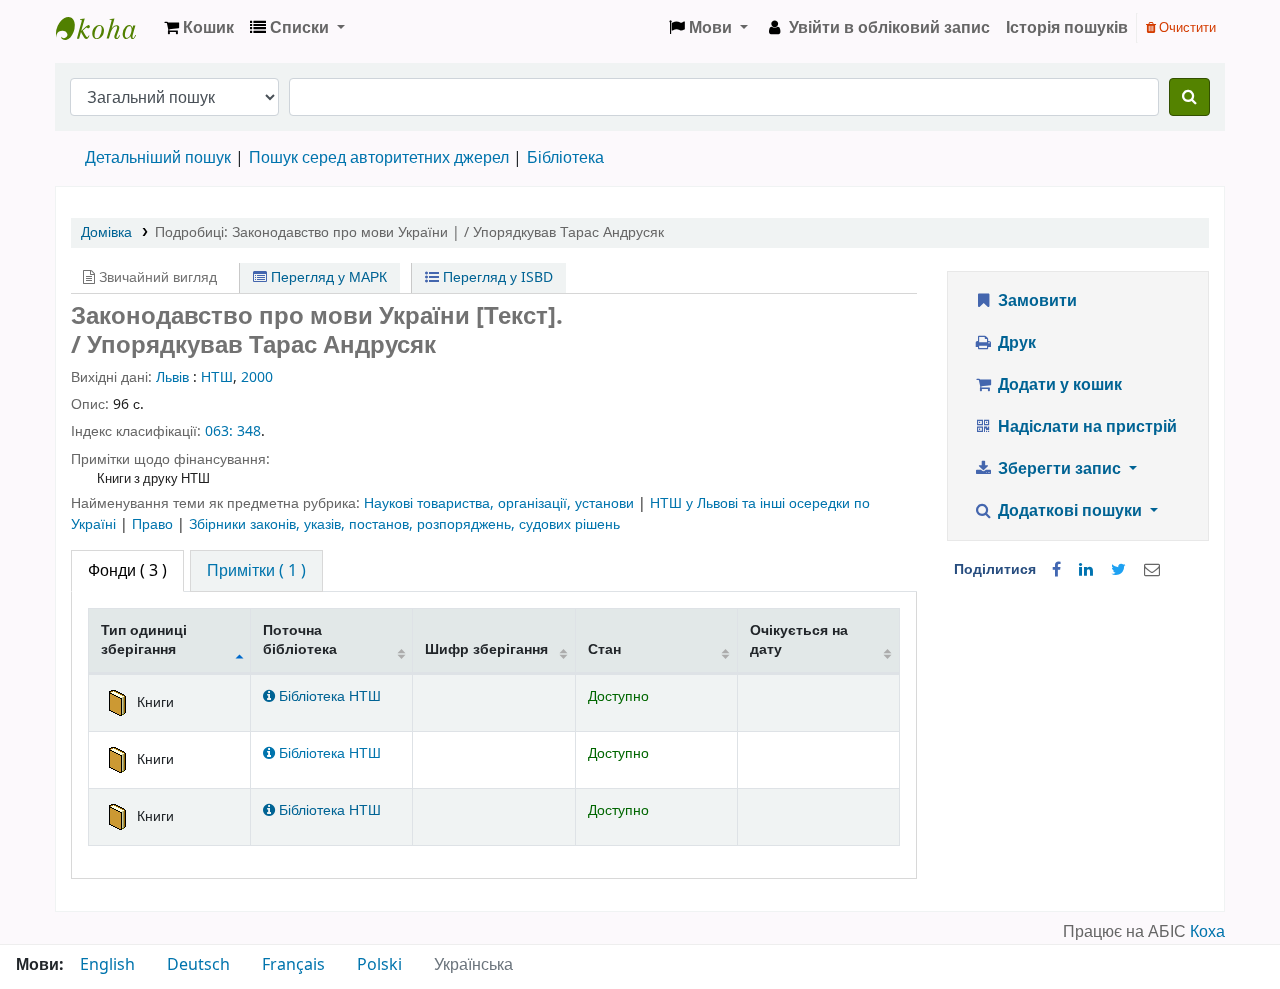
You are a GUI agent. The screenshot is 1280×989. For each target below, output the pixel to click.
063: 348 (233, 431)
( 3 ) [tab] (127, 571)
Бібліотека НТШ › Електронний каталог (106, 28)
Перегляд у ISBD (496, 277)
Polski (379, 965)
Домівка (106, 232)
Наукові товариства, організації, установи (501, 503)
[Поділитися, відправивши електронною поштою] (1152, 570)
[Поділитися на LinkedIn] (1086, 570)
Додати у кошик (1058, 385)
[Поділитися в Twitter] (1118, 570)
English (107, 965)
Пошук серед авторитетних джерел (379, 158)
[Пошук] (1189, 97)
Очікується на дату (799, 640)
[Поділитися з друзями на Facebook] (1056, 570)
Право (154, 524)
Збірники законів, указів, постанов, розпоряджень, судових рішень (404, 524)
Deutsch (198, 965)
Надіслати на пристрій (1085, 427)
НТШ (217, 377)
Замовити (1035, 301)
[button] (199, 28)
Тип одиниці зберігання (144, 640)
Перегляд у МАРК (327, 277)
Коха (1207, 932)
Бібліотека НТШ (328, 696)
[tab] (256, 571)
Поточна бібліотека (300, 640)
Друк (1015, 343)
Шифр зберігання (486, 649)
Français (293, 965)
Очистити (1186, 27)
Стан (604, 649)
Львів (172, 377)
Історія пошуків (1067, 28)
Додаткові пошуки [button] (1070, 511)
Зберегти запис (1059, 469)
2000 (257, 377)
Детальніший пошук (158, 158)
